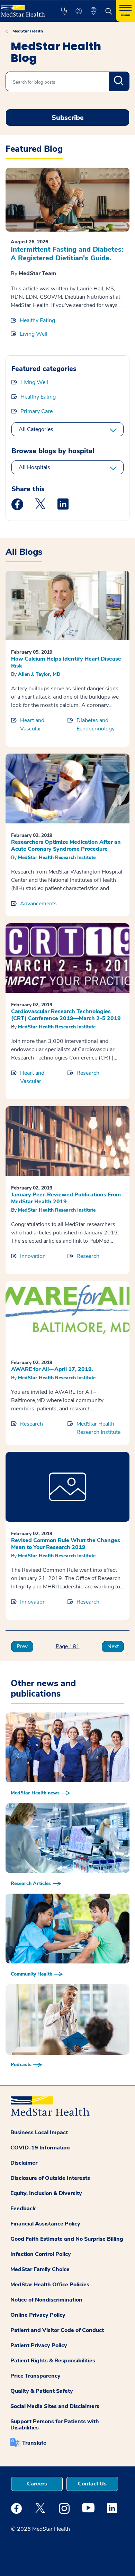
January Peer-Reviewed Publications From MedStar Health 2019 (66, 1198)
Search (119, 81)
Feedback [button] (23, 2209)
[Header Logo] (23, 8)
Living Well (34, 334)
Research (88, 1073)
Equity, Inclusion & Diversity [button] (46, 2193)
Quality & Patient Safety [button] (42, 2391)
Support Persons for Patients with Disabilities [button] (55, 2425)
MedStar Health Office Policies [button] (50, 2285)
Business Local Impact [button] (39, 2132)
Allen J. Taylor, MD (39, 674)
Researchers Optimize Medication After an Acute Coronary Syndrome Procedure (66, 846)
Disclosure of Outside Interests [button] (50, 2178)
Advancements (38, 904)
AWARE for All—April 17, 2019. (52, 1369)
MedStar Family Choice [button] (40, 2269)
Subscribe (68, 118)
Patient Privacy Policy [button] (39, 2345)
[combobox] (67, 81)
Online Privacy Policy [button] (38, 2315)
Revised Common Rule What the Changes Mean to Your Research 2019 (66, 1544)
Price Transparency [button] (35, 2376)
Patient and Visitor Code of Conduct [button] (57, 2330)
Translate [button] (34, 2443)
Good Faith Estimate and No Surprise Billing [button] (67, 2239)
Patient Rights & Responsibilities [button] (53, 2361)
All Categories (36, 429)
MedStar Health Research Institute (57, 857)
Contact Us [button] (92, 2484)
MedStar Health (28, 31)
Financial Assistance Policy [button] (45, 2224)
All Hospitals (34, 467)
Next (113, 1646)
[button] (64, 11)
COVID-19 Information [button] (40, 2148)
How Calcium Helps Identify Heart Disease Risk (66, 662)
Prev (22, 1646)
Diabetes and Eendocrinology (96, 725)
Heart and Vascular (32, 725)
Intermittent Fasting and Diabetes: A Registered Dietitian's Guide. (67, 254)
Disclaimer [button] (24, 2163)
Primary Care (37, 411)
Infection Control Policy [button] (41, 2254)
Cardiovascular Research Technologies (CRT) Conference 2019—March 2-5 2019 (66, 1015)
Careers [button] (37, 2484)
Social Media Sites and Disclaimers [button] (55, 2406)
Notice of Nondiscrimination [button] (46, 2300)
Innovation (33, 1256)
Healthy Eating (37, 320)
